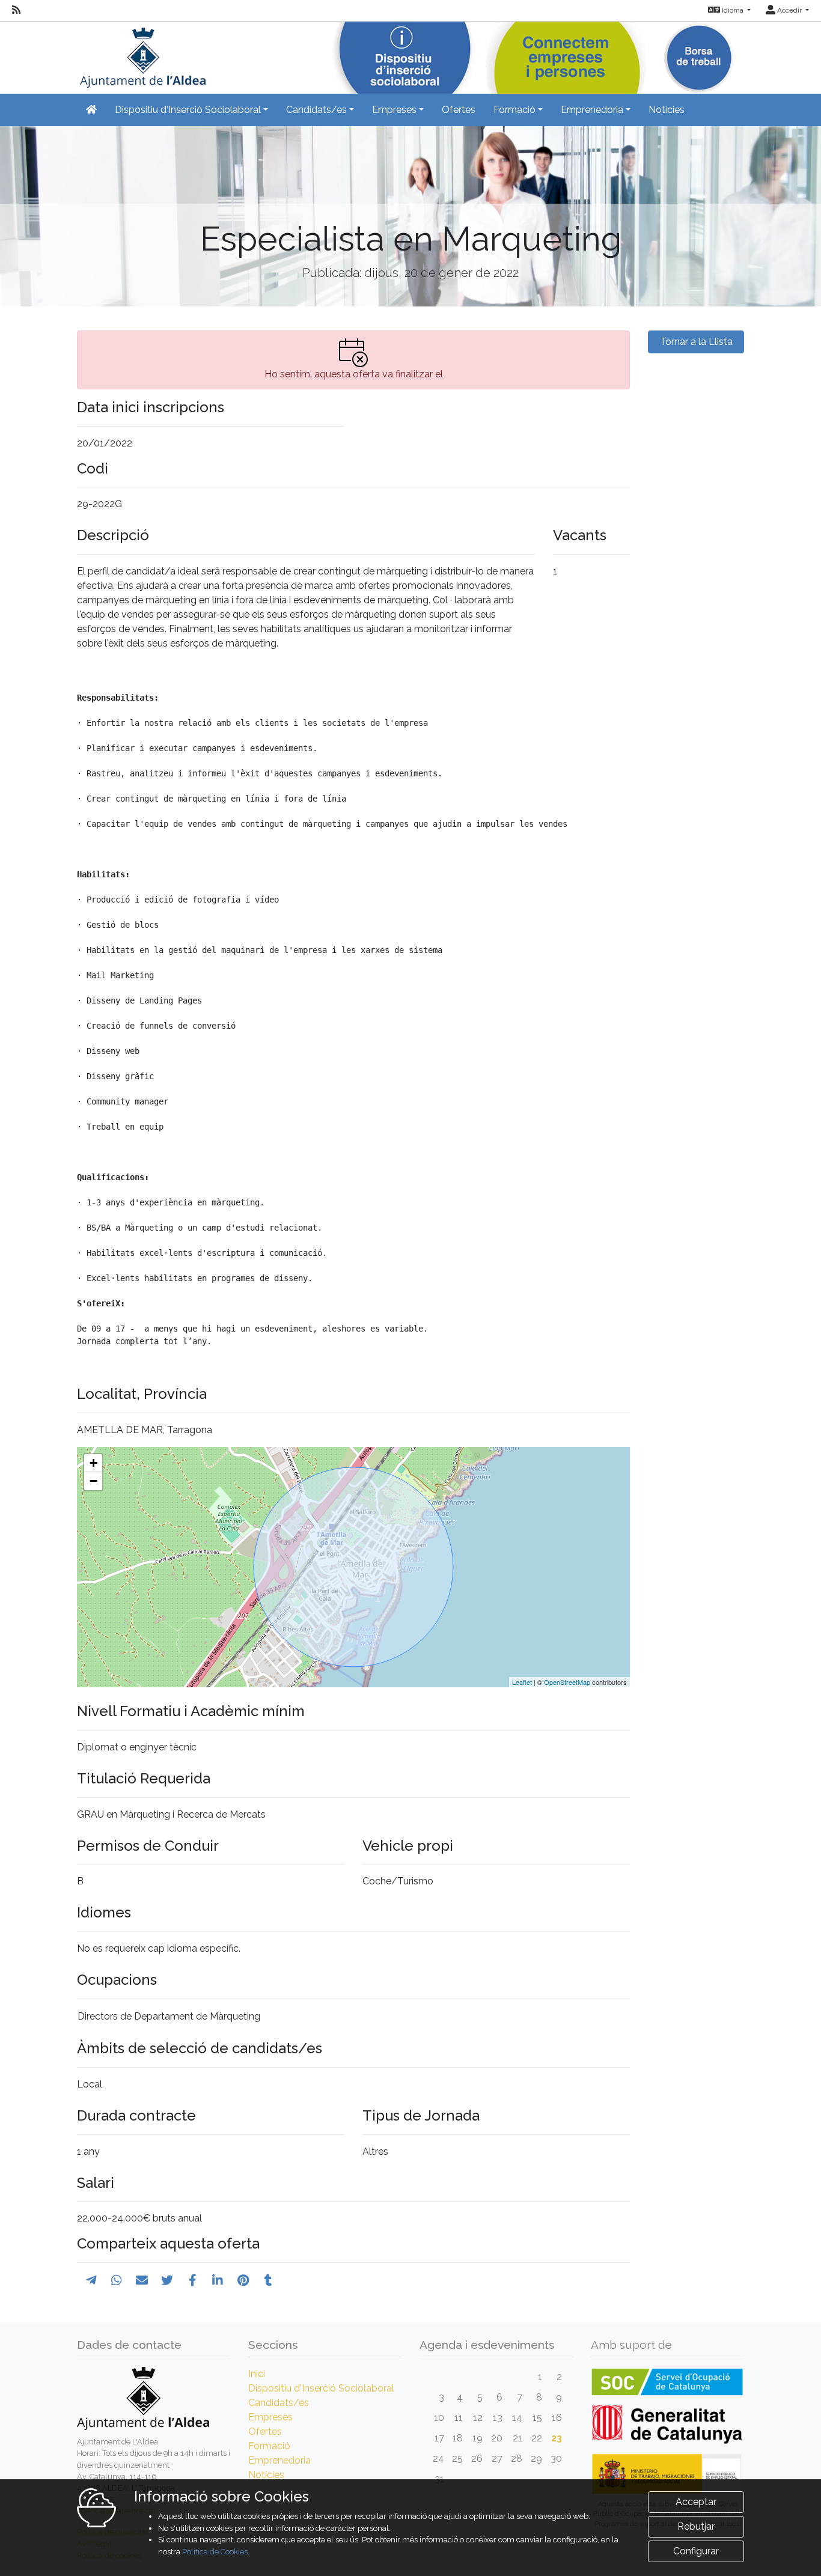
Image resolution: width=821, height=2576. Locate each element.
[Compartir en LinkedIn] (218, 2280)
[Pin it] (243, 2280)
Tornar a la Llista (696, 342)
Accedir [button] (789, 10)
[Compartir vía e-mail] (142, 2280)
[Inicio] (141, 54)
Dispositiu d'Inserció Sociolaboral (321, 2388)
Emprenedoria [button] (592, 110)
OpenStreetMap (567, 1682)
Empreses (270, 2417)
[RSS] (16, 10)
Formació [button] (514, 110)
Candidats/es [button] (316, 110)
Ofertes (459, 110)
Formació (269, 2446)
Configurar (696, 2551)
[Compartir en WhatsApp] (117, 2280)
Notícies (667, 110)
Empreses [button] (394, 110)
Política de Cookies (215, 2552)
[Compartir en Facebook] (193, 2280)
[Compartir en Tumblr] (268, 2280)
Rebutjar (696, 2526)
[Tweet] (167, 2280)
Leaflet (522, 1682)
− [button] (93, 1481)
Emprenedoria (279, 2460)
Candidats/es (279, 2403)
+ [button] (93, 1463)
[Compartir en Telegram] (91, 2280)
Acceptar (696, 2502)
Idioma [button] (733, 10)
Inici (257, 2374)
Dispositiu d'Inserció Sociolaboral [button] (188, 110)
